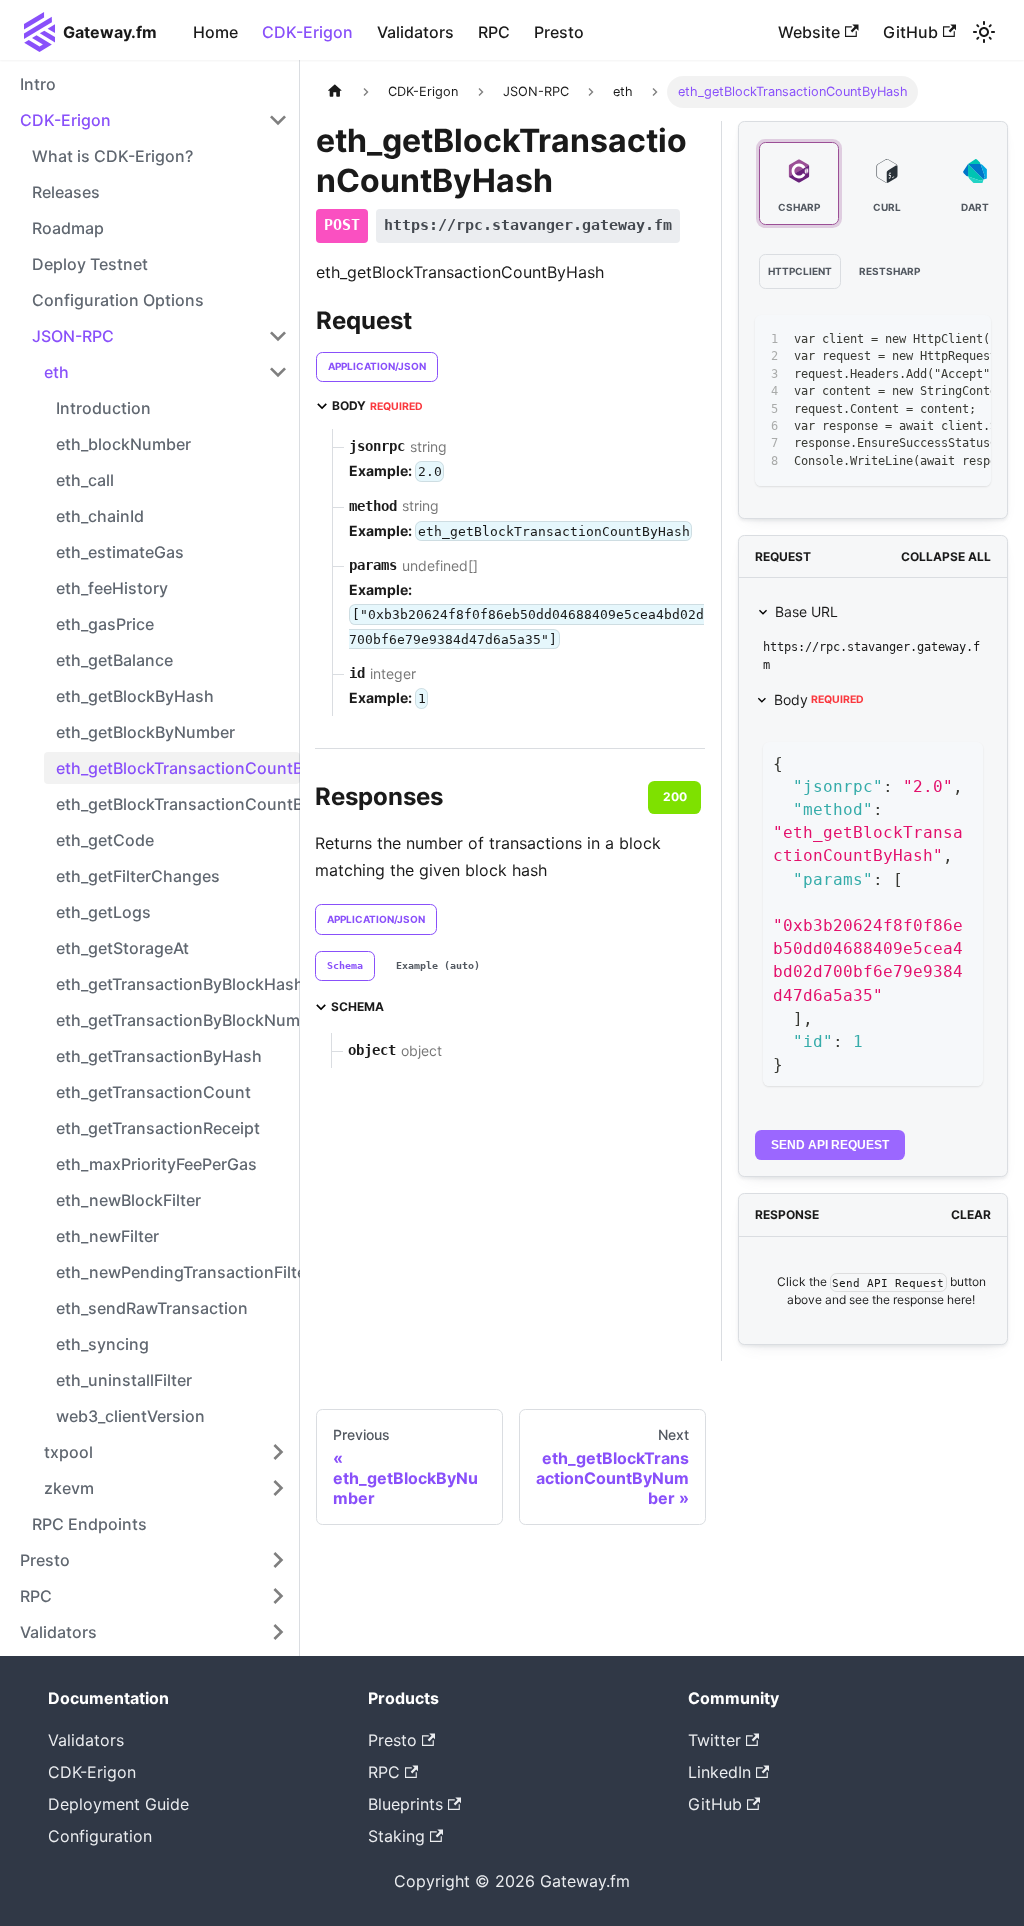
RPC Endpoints (89, 1524)
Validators (415, 32)
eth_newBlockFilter (128, 1200)
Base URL (806, 611)
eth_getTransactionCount (153, 1092)
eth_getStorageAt (122, 948)
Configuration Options (118, 300)
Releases (66, 192)
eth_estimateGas (120, 552)
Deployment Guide (118, 1804)
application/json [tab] (377, 366)
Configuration (100, 1836)
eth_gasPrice (105, 624)
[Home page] (335, 92)
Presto (559, 32)
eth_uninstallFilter (124, 1380)
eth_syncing (102, 1344)
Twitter (714, 1740)
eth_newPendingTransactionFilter (178, 1272)
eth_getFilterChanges (138, 876)
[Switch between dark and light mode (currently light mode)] (984, 32)
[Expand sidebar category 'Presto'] (278, 1560)
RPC (494, 32)
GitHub (910, 32)
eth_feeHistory (112, 588)
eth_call (85, 480)
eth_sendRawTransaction (152, 1308)
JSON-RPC (73, 336)
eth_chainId (100, 516)
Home (215, 32)
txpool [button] (68, 1452)
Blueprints (405, 1804)
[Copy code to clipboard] (930, 340)
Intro (38, 84)
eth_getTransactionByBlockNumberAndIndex (178, 1020)
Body (819, 699)
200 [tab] (675, 796)
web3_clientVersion (130, 1416)
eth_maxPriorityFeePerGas (156, 1164)
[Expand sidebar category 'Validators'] (278, 1632)
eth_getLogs (103, 912)
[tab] (345, 966)
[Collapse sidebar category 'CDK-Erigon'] (278, 120)
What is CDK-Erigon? (112, 156)
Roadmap (68, 228)
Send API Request (830, 1145)
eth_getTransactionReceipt (158, 1128)
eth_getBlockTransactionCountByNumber (178, 804)
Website (809, 32)
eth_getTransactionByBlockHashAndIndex (178, 984)
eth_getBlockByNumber (145, 732)
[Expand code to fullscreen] (966, 340)
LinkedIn (719, 1772)
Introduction (103, 408)
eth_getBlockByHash (135, 696)
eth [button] (56, 372)
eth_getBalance (114, 660)
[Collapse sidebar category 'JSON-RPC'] (278, 336)
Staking (396, 1836)
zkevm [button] (69, 1488)
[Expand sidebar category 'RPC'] (278, 1596)
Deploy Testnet (90, 264)
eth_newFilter (107, 1236)
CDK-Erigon (307, 32)
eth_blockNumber (123, 444)
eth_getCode (105, 840)
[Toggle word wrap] (894, 340)
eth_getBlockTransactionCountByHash (178, 768)
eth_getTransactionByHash (159, 1056)
